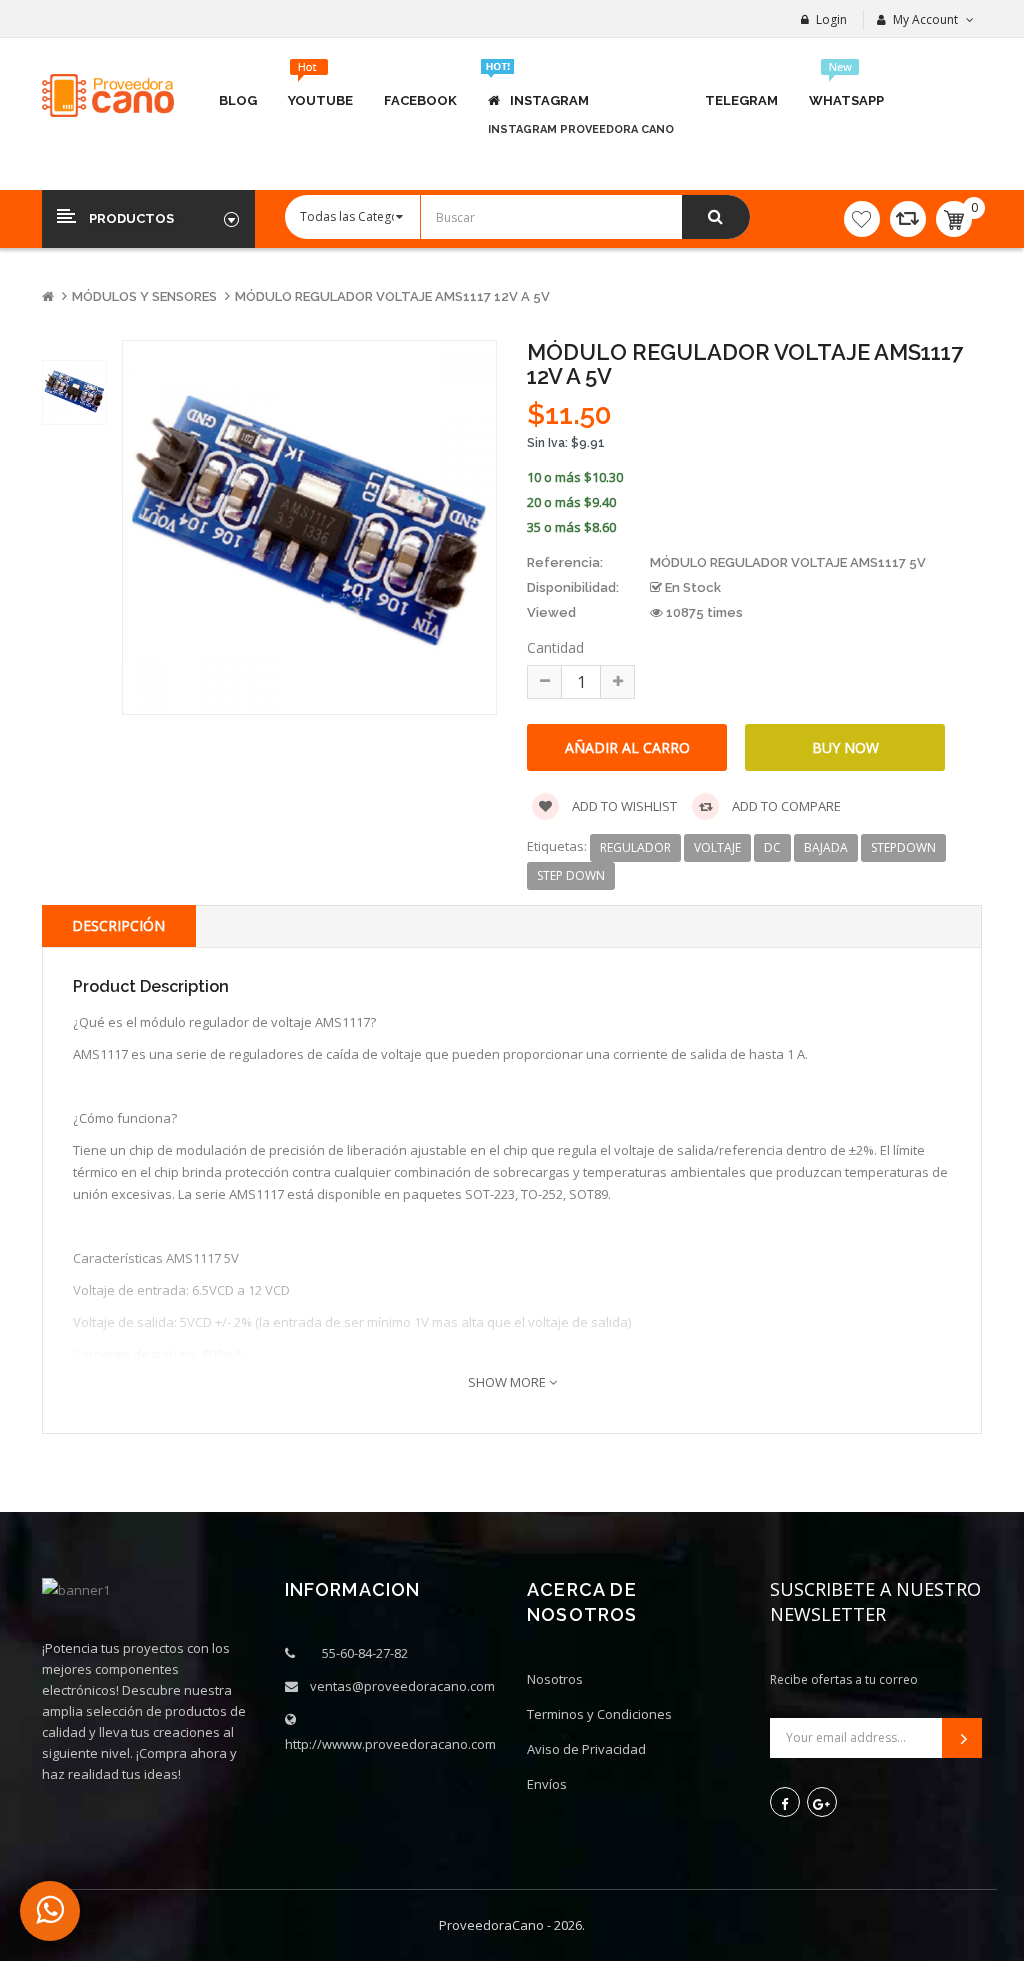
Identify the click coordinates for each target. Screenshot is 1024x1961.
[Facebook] (785, 1802)
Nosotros (555, 1679)
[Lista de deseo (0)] (862, 219)
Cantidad (555, 647)
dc (772, 847)
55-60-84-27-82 (365, 1653)
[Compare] (908, 219)
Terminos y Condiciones (599, 1714)
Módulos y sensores (144, 296)
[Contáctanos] (50, 1911)
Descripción (118, 925)
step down (571, 875)
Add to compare (785, 806)
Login (831, 19)
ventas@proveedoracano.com (402, 1686)
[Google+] (822, 1802)
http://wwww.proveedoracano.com (390, 1744)
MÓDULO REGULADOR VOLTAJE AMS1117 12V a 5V (392, 296)
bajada (826, 847)
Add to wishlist (623, 806)
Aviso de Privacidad (586, 1749)
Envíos (547, 1784)
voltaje (717, 847)
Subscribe (962, 1738)
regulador (635, 847)
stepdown (903, 847)
